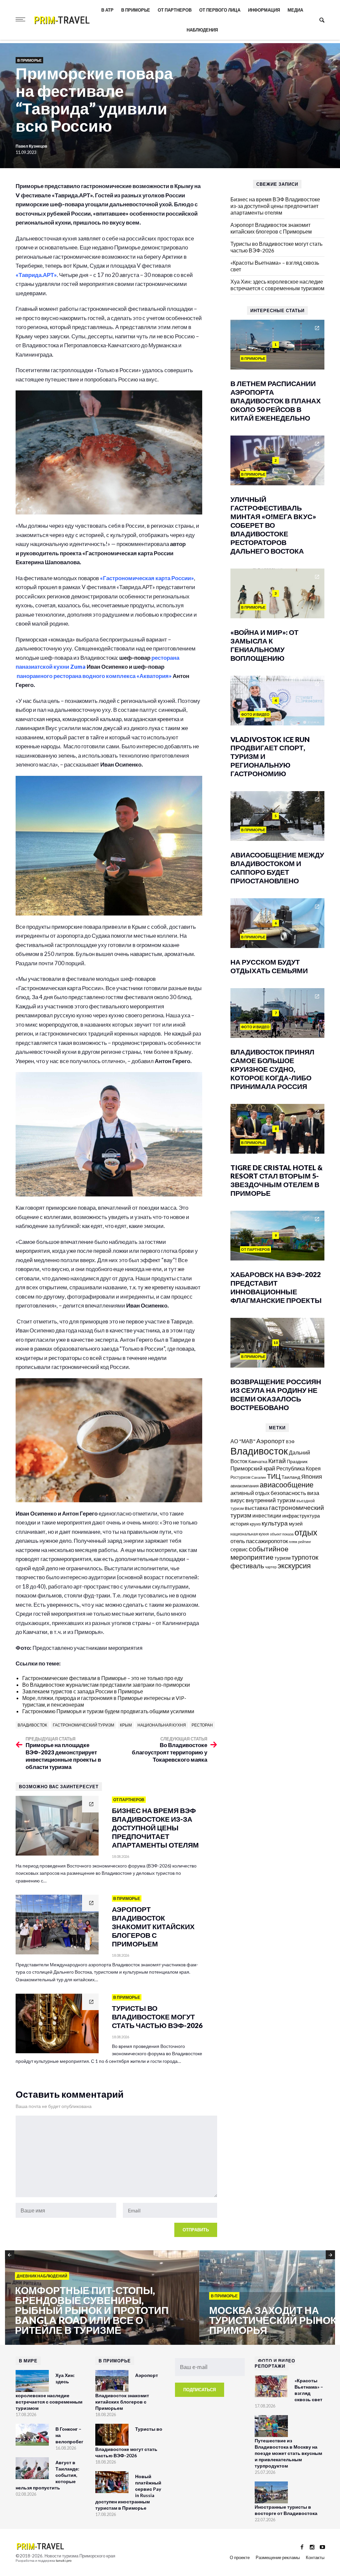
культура (275, 1523)
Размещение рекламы (278, 2557)
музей (296, 1524)
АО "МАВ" (243, 1441)
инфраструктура (301, 1516)
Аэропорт (271, 1441)
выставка (256, 1508)
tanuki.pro (64, 2560)
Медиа (295, 10)
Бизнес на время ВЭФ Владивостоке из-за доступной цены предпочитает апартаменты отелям (275, 206)
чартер (271, 1567)
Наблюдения (202, 30)
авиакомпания (245, 1486)
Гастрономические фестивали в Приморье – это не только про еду (103, 1678)
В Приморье (136, 10)
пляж (293, 1542)
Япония (312, 1476)
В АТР (107, 10)
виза (313, 1493)
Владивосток (32, 1725)
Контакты (315, 2557)
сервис (239, 1549)
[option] (102, 2298)
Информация (264, 10)
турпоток (305, 1557)
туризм (283, 1558)
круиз (255, 1524)
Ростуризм (240, 1477)
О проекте (240, 2557)
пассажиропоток (267, 1541)
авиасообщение (287, 1485)
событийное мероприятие (259, 1553)
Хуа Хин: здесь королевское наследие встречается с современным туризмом (277, 285)
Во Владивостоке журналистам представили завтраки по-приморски (106, 1685)
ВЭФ (290, 1442)
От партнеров (175, 10)
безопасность (288, 1493)
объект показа (282, 1534)
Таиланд (291, 1477)
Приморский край (253, 1468)
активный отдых (250, 1493)
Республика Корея (298, 1468)
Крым (126, 1725)
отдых (306, 1532)
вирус (238, 1500)
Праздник (297, 1461)
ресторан (202, 1725)
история (240, 1524)
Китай (277, 1461)
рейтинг (305, 1542)
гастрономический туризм (84, 1725)
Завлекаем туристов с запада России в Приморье (83, 1691)
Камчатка (258, 1462)
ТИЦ (274, 1476)
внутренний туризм (271, 1500)
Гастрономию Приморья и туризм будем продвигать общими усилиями (108, 1711)
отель (238, 1541)
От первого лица (220, 10)
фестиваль (247, 1566)
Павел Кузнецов (32, 146)
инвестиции (267, 1515)
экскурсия (294, 1566)
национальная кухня (162, 1725)
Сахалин (259, 1477)
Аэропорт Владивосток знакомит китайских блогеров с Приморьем (271, 228)
